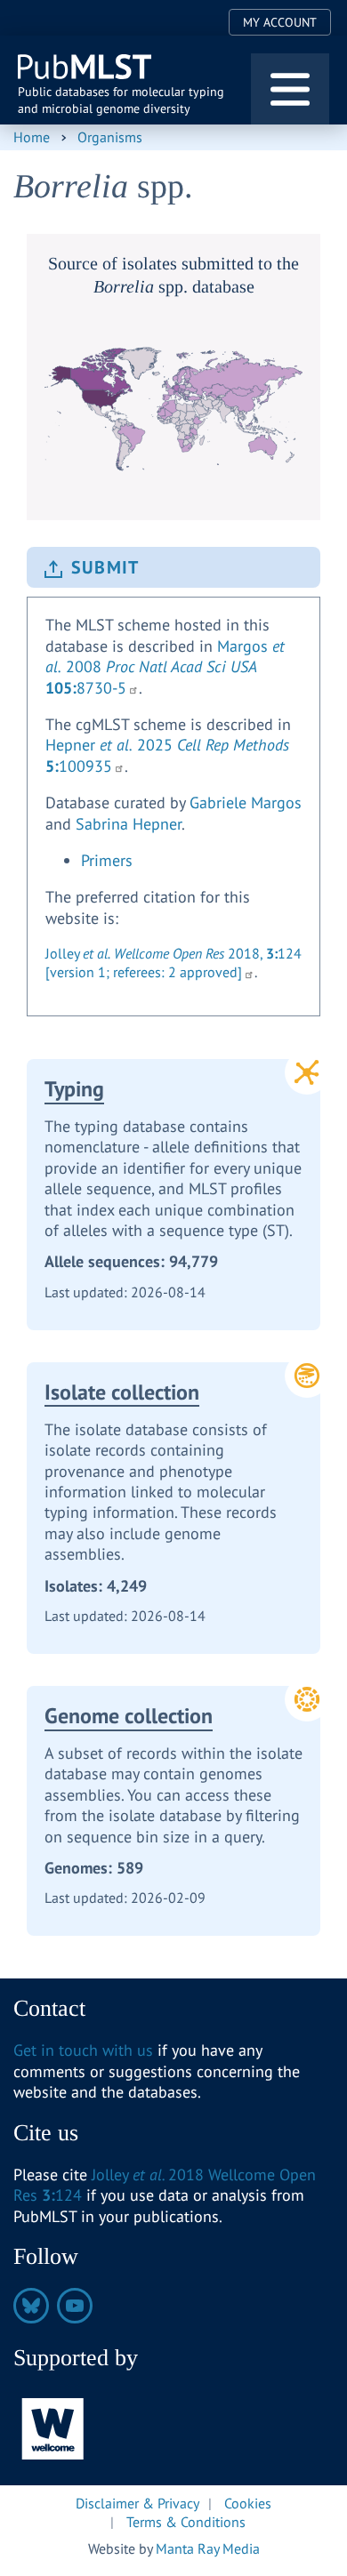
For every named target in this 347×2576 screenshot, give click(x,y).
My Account (280, 22)
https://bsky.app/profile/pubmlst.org (31, 2306)
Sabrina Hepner (129, 824)
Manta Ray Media (208, 2548)
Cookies (248, 2503)
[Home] (86, 67)
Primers (107, 860)
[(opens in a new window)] (53, 2427)
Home (32, 137)
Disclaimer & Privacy (137, 2503)
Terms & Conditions (186, 2522)
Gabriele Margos (246, 802)
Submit (105, 567)
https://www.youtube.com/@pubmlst (75, 2306)
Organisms (110, 137)
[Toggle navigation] (290, 89)
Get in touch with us (83, 2050)
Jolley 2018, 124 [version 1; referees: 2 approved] (173, 963)
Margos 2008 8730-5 (165, 667)
